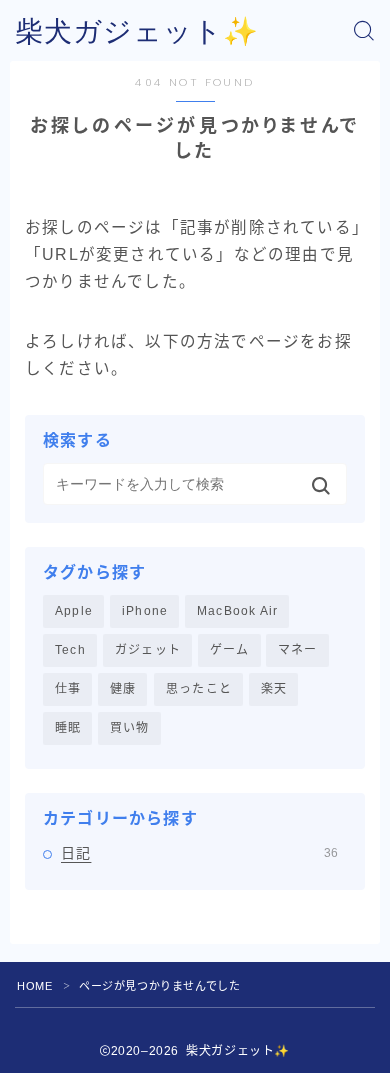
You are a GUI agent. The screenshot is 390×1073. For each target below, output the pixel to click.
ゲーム (230, 650)
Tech (70, 650)
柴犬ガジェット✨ (137, 31)
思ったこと (199, 689)
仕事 (68, 689)
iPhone (145, 611)
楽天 (274, 689)
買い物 (130, 728)
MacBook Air (237, 611)
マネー (298, 650)
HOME (34, 986)
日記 (199, 853)
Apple (74, 611)
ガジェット (148, 650)
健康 (123, 689)
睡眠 (68, 728)
